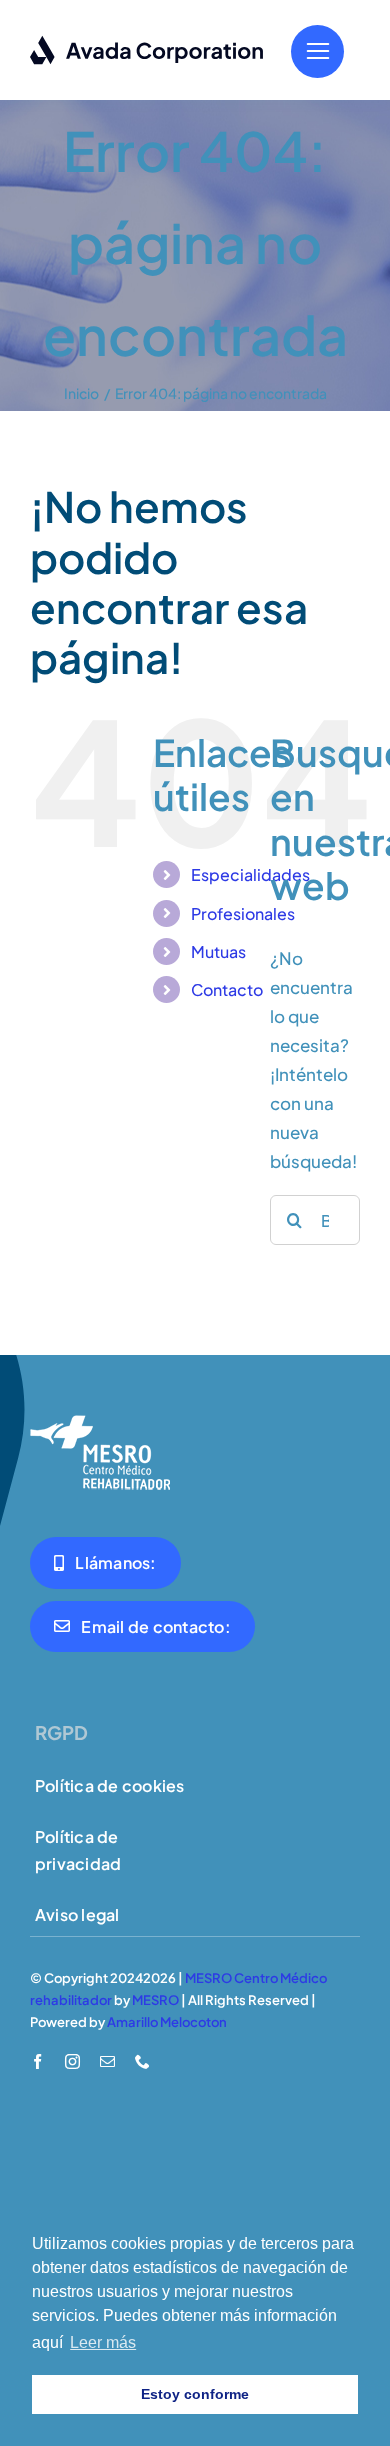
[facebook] (37, 2061)
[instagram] (72, 2061)
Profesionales (243, 913)
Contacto (227, 989)
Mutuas (218, 951)
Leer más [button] (103, 2342)
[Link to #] (317, 51)
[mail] (107, 2061)
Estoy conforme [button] (195, 2394)
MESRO (155, 2000)
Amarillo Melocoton (167, 2022)
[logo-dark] (147, 43)
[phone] (142, 2061)
